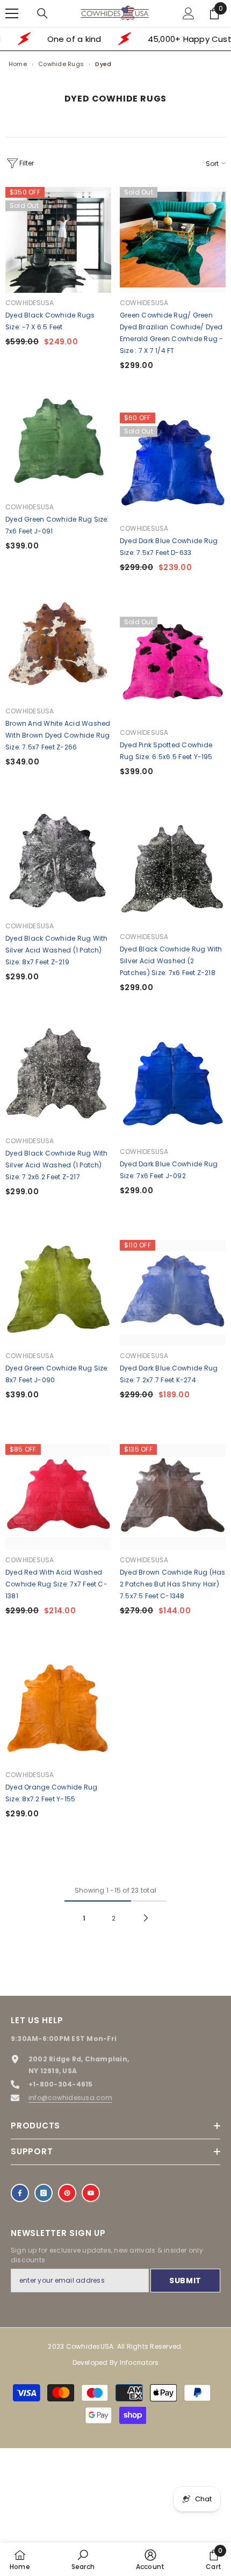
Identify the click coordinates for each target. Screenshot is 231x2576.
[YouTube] (91, 2193)
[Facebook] (20, 2193)
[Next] (146, 1918)
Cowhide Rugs (61, 64)
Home (18, 64)
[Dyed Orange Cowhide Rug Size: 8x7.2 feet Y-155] (58, 1712)
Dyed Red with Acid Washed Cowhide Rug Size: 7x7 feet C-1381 (56, 1584)
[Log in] (189, 13)
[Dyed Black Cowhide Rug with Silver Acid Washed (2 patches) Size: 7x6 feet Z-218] (173, 874)
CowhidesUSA (30, 303)
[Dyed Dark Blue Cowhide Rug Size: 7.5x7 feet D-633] (173, 466)
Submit (185, 2281)
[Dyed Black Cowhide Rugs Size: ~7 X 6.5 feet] (58, 240)
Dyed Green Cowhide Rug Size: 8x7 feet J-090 (57, 1374)
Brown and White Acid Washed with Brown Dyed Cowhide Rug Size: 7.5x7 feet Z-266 (58, 735)
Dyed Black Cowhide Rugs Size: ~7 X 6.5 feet (50, 321)
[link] (83, 2559)
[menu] (12, 13)
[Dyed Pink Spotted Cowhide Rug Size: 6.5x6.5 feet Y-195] (173, 670)
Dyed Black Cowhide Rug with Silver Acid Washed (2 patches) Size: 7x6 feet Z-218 (171, 961)
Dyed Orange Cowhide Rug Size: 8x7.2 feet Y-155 (52, 1793)
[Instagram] (44, 2193)
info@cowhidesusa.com (70, 2098)
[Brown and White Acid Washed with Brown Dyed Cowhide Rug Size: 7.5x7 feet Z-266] (58, 648)
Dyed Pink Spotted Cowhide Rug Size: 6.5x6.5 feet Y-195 (166, 751)
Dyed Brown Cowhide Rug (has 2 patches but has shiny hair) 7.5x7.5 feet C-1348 (172, 1584)
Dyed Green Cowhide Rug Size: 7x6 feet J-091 (57, 525)
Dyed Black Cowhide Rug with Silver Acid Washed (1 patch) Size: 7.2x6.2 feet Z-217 (56, 1165)
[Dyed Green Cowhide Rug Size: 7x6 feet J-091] (58, 444)
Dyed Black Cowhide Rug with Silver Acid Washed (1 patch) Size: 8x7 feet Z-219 (56, 950)
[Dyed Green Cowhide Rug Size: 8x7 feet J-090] (58, 1293)
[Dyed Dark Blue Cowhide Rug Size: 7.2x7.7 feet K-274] (173, 1293)
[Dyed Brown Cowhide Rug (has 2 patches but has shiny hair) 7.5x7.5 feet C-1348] (173, 1497)
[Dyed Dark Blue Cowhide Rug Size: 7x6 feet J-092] (173, 1089)
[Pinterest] (67, 2193)
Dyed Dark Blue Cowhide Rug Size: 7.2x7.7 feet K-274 (169, 1374)
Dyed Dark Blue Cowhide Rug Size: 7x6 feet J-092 (169, 1170)
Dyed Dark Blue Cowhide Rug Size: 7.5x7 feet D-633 (169, 547)
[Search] (42, 13)
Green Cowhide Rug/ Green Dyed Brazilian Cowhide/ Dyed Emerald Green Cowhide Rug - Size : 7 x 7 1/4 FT (171, 333)
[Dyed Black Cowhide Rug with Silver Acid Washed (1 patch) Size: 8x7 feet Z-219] (58, 863)
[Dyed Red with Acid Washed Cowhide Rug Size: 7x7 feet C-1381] (58, 1497)
